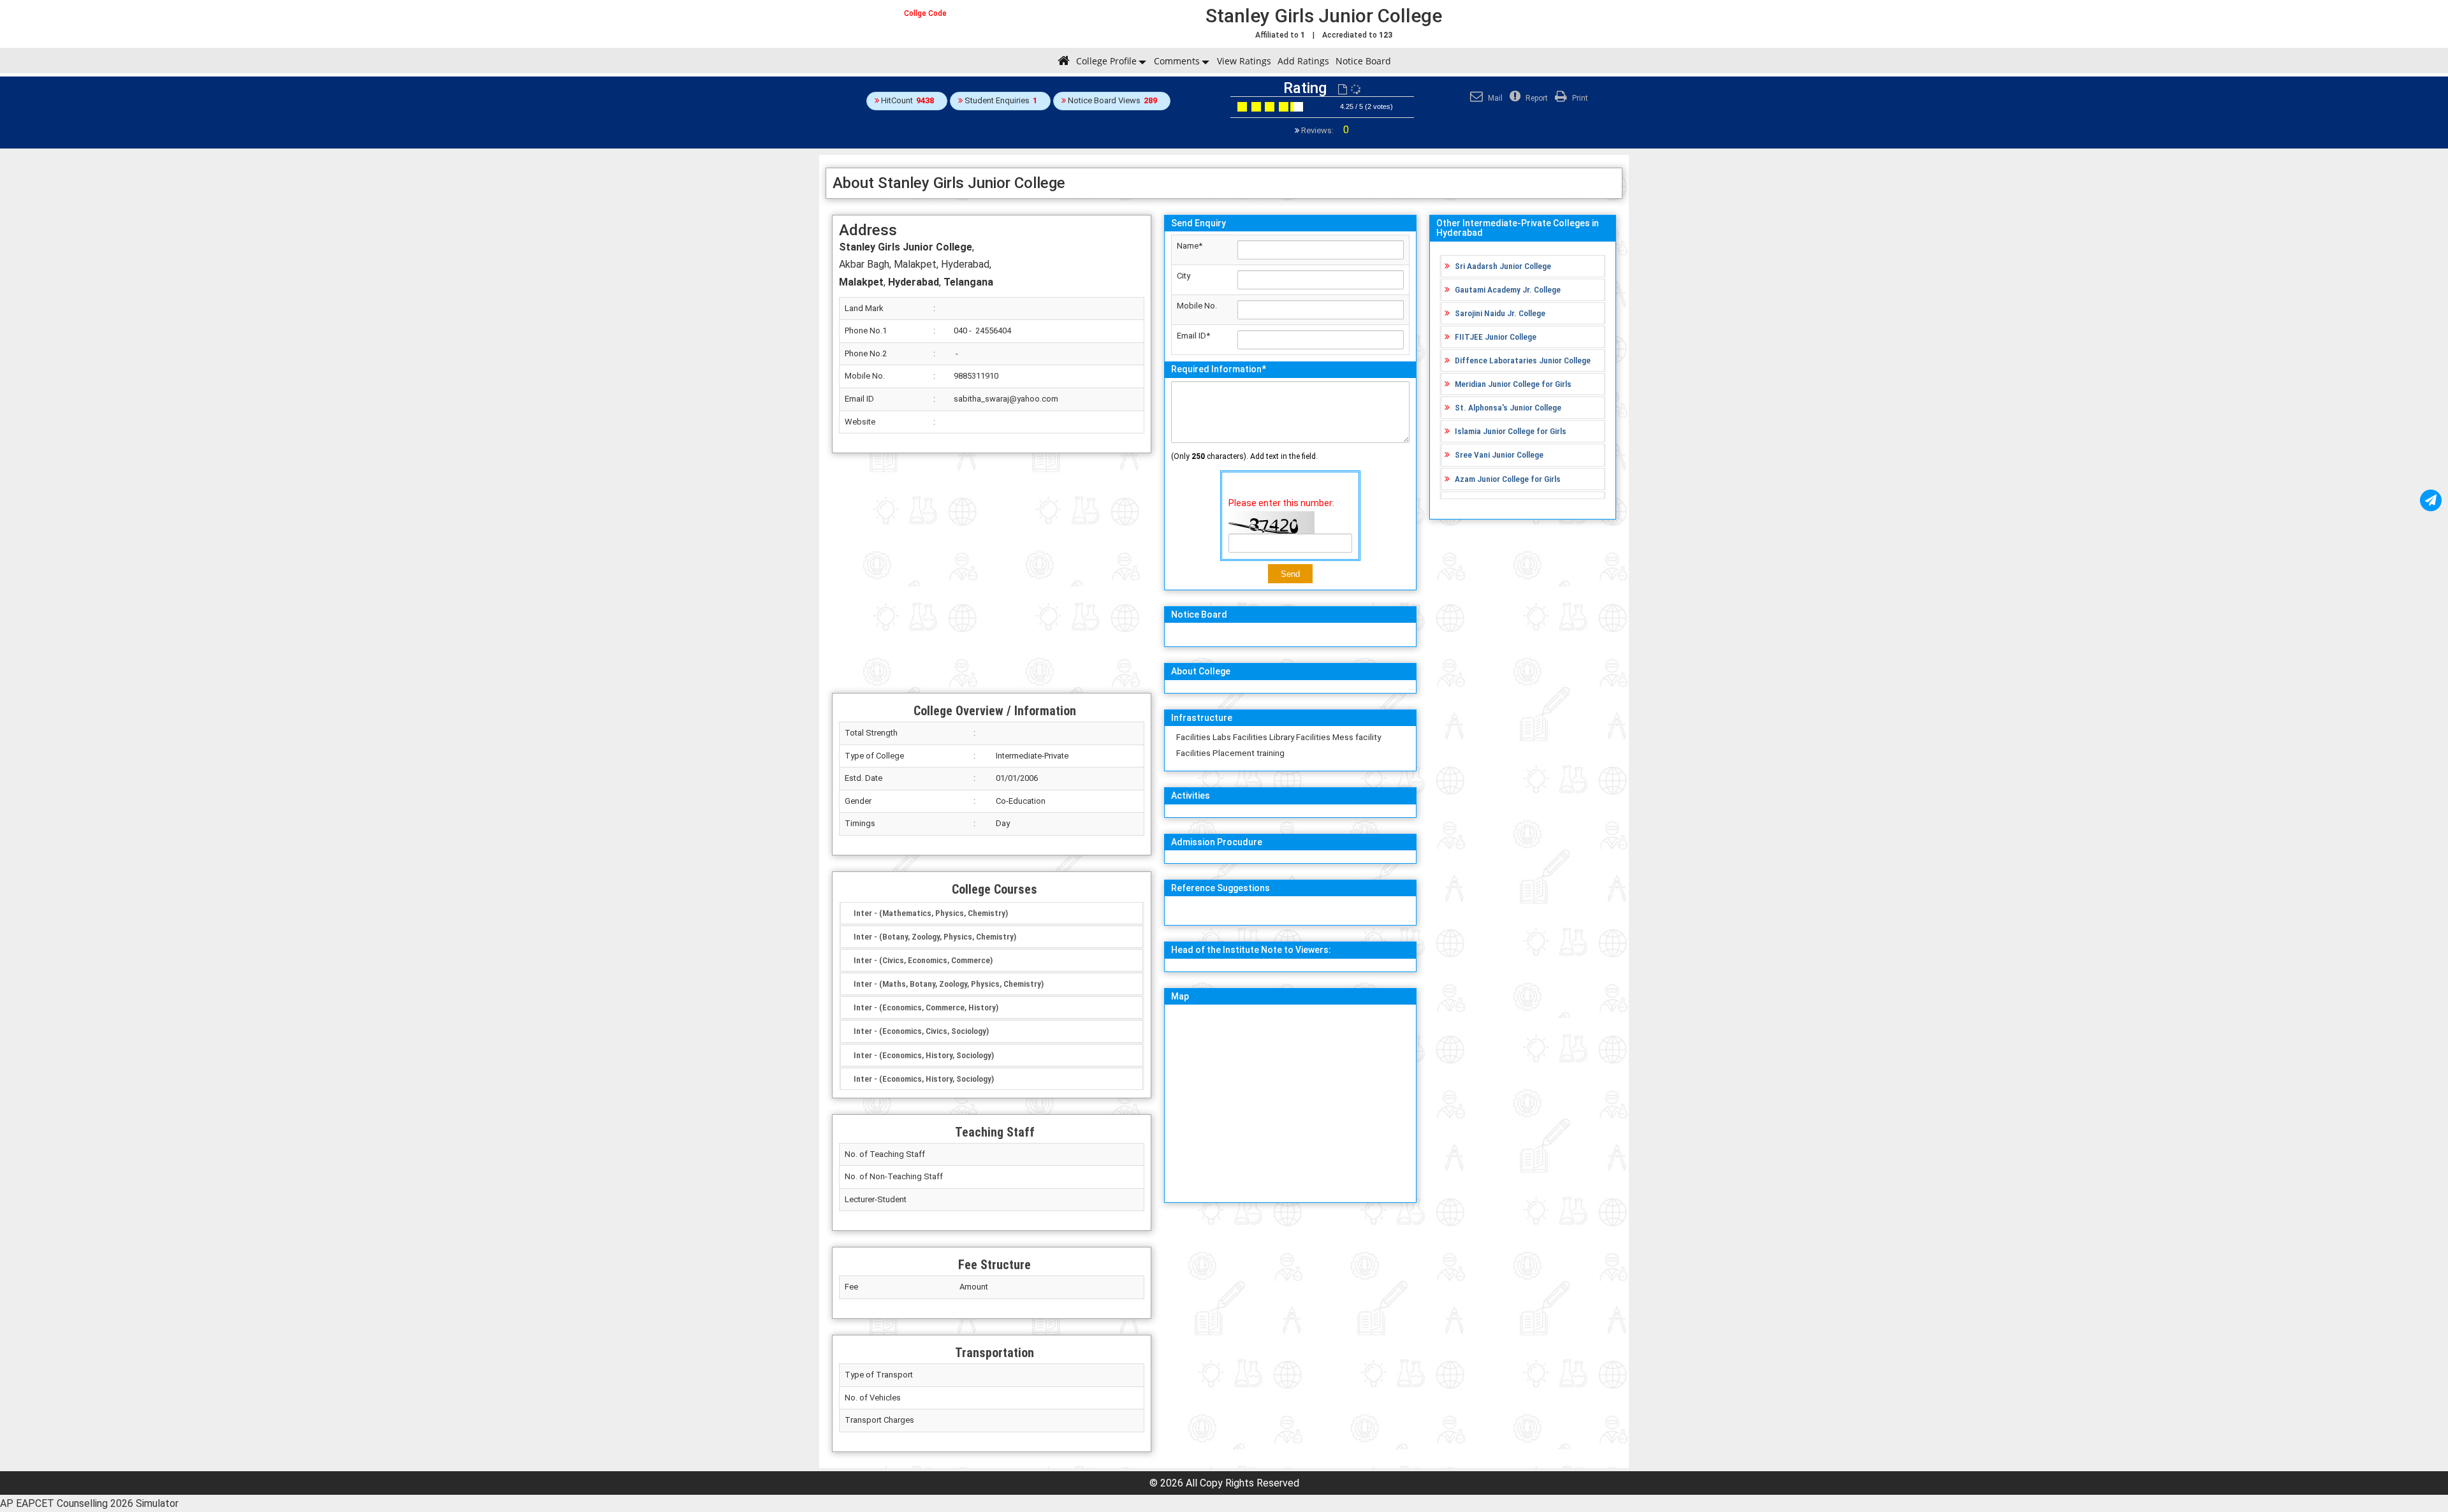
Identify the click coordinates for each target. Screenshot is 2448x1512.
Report (1536, 98)
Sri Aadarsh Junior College (1503, 266)
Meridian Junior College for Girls (1513, 384)
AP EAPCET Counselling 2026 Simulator (89, 1503)
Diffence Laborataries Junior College (1523, 360)
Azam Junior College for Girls (1508, 479)
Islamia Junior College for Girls (1511, 431)
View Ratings (1244, 61)
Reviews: (1324, 130)
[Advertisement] (992, 573)
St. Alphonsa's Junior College (1508, 407)
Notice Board (1363, 61)
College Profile (1106, 61)
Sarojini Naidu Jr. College (1500, 313)
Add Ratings (1303, 61)
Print (1579, 98)
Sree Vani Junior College (1499, 454)
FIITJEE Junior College (1496, 337)
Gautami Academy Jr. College (1508, 289)
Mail (1494, 98)
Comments (1177, 61)
